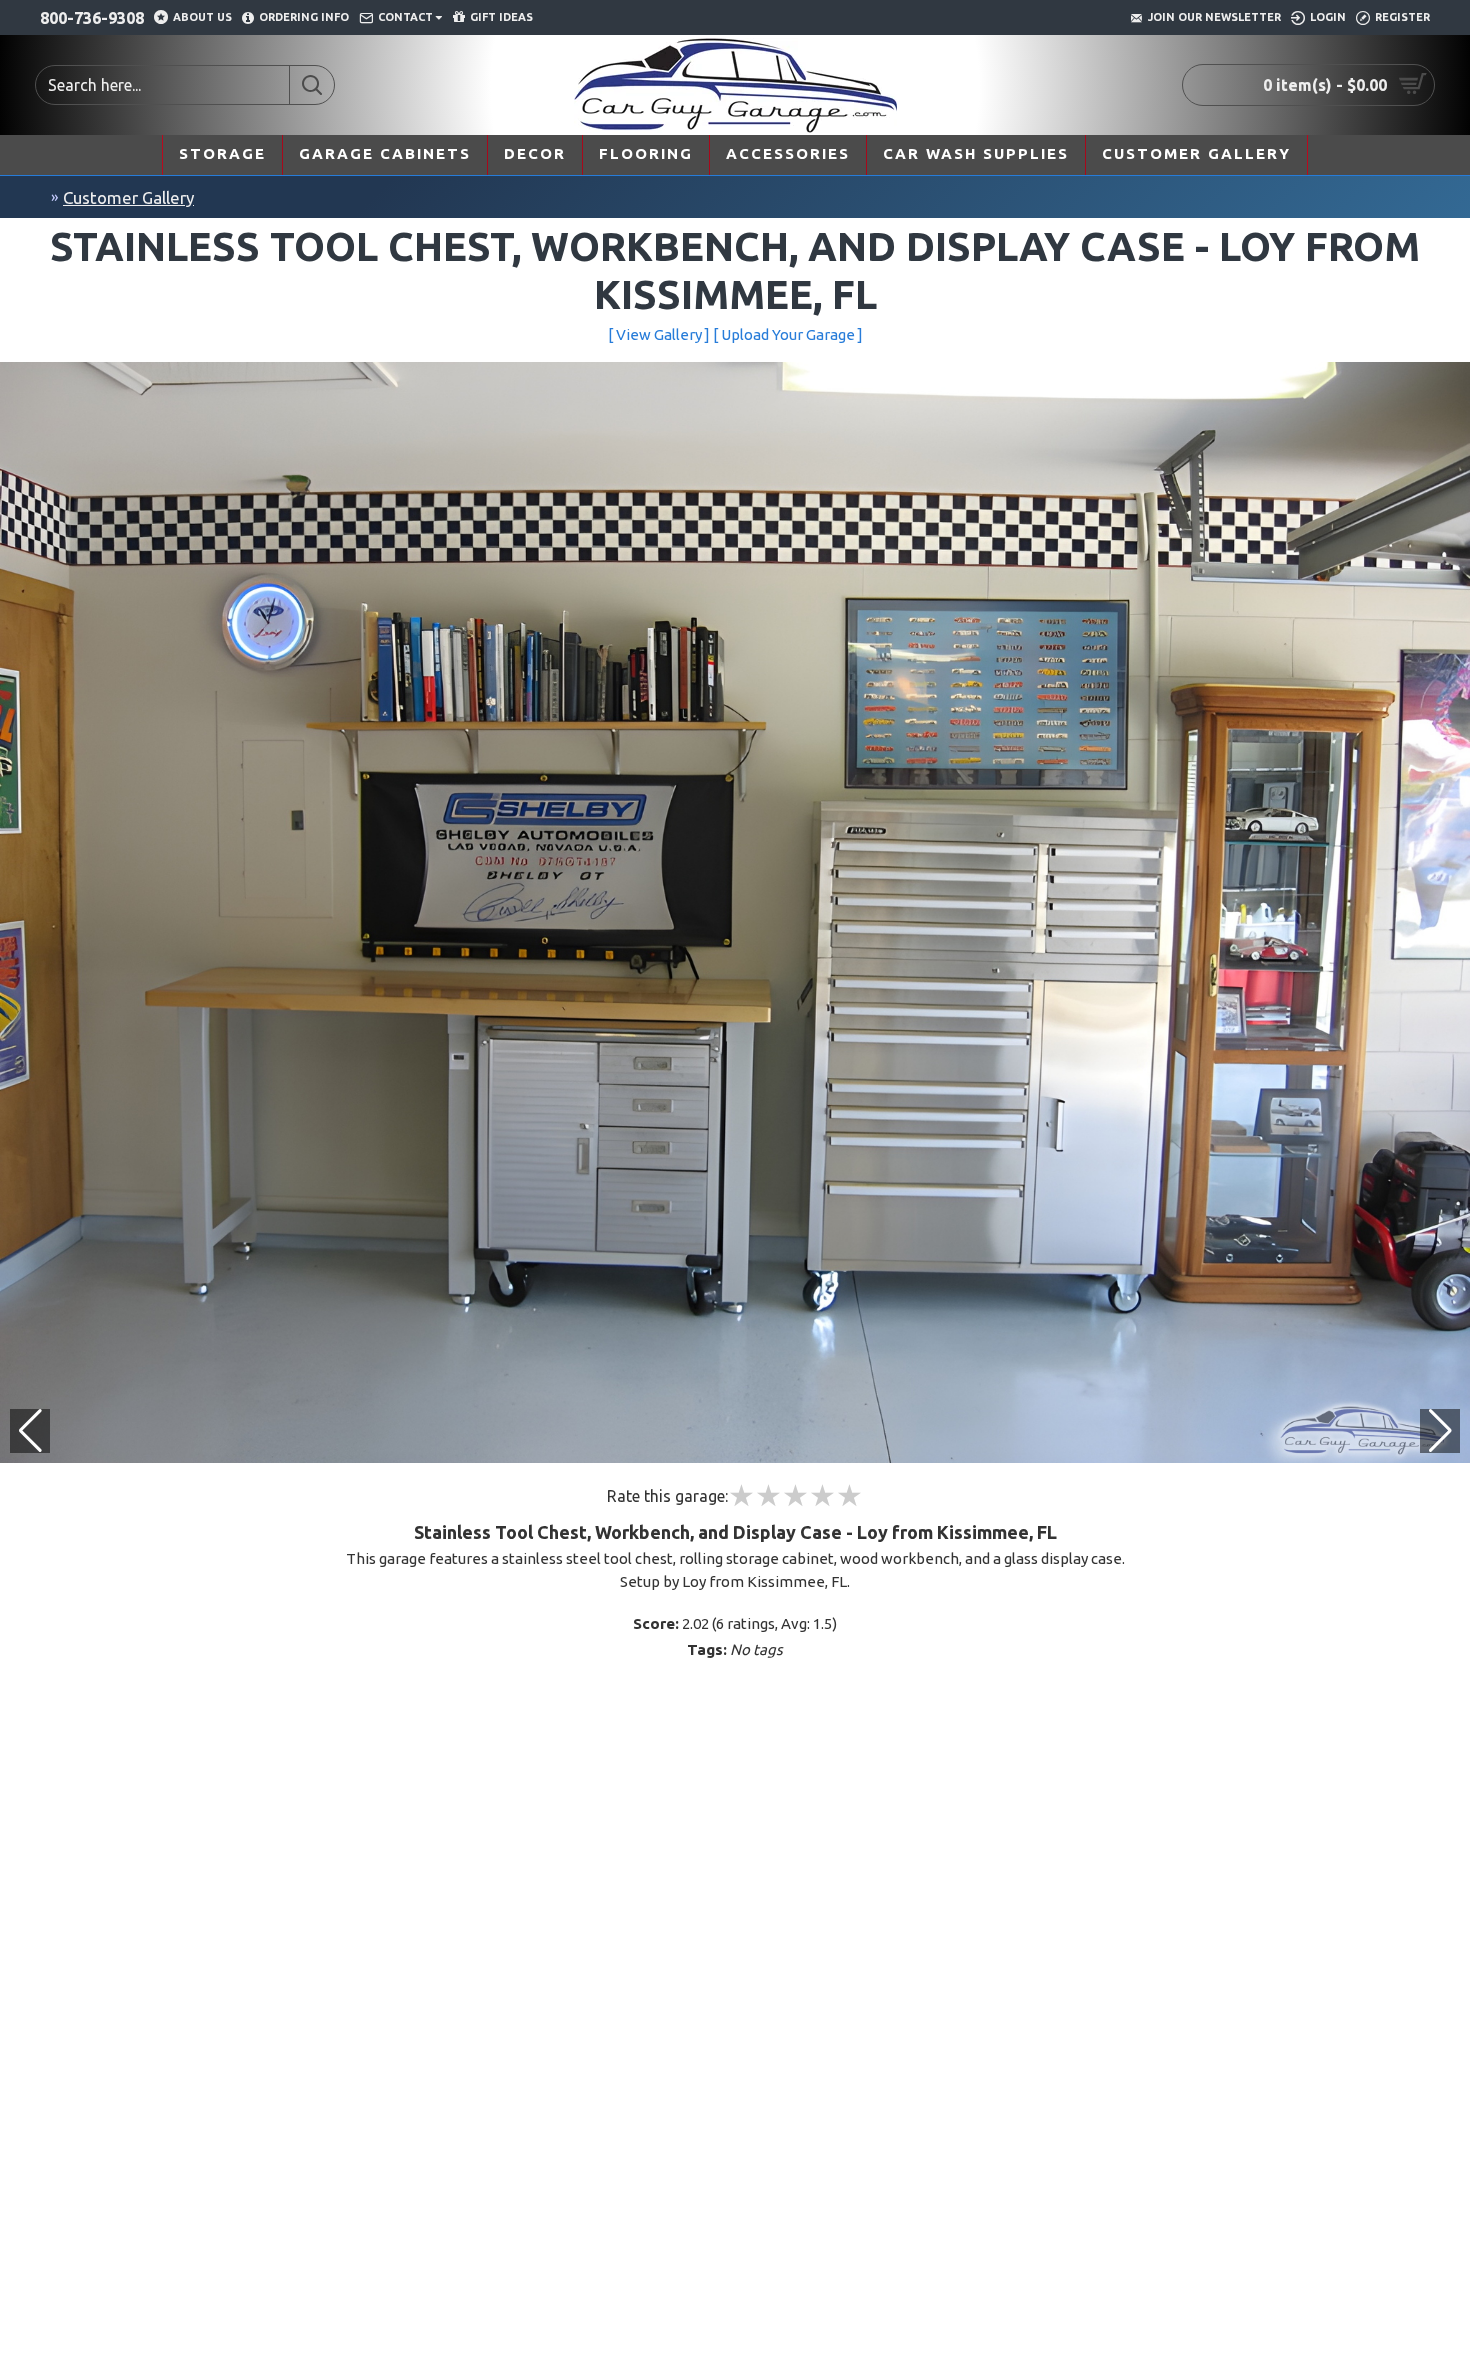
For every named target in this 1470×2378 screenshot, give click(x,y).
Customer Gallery (128, 197)
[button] (1440, 1431)
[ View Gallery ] (659, 334)
